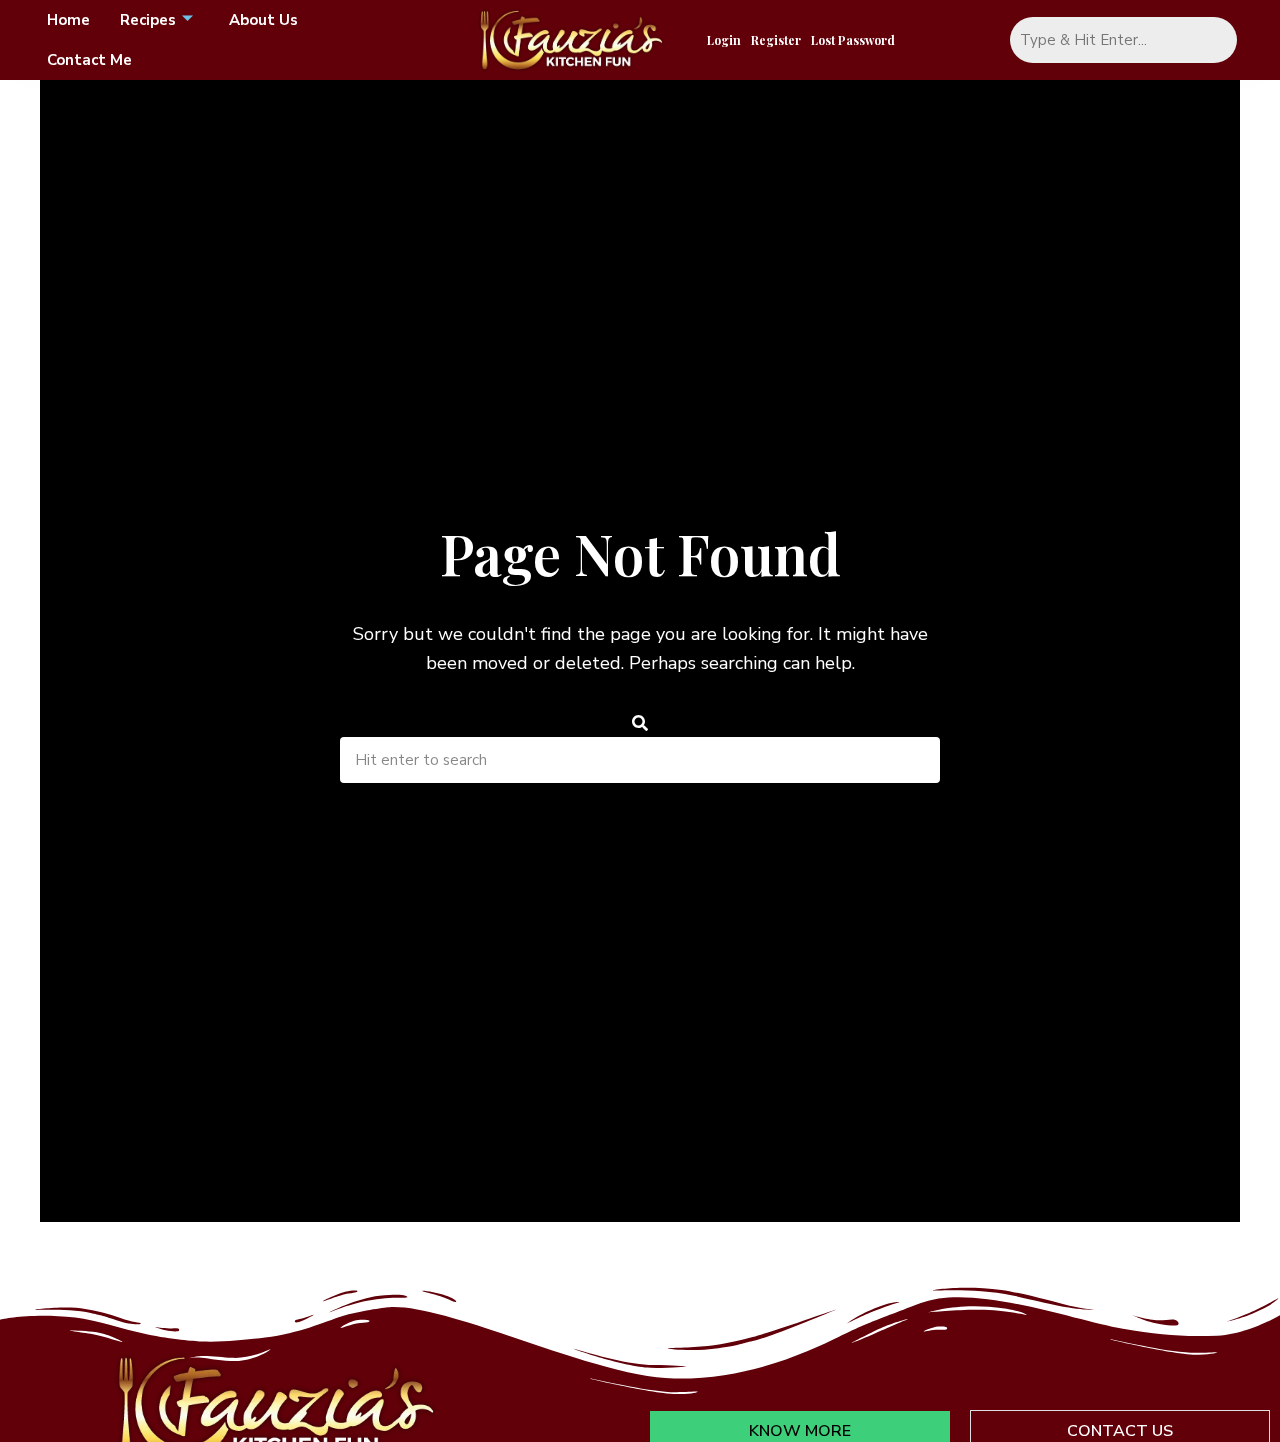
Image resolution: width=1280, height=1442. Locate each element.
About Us (263, 20)
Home (68, 20)
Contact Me (89, 60)
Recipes (148, 20)
